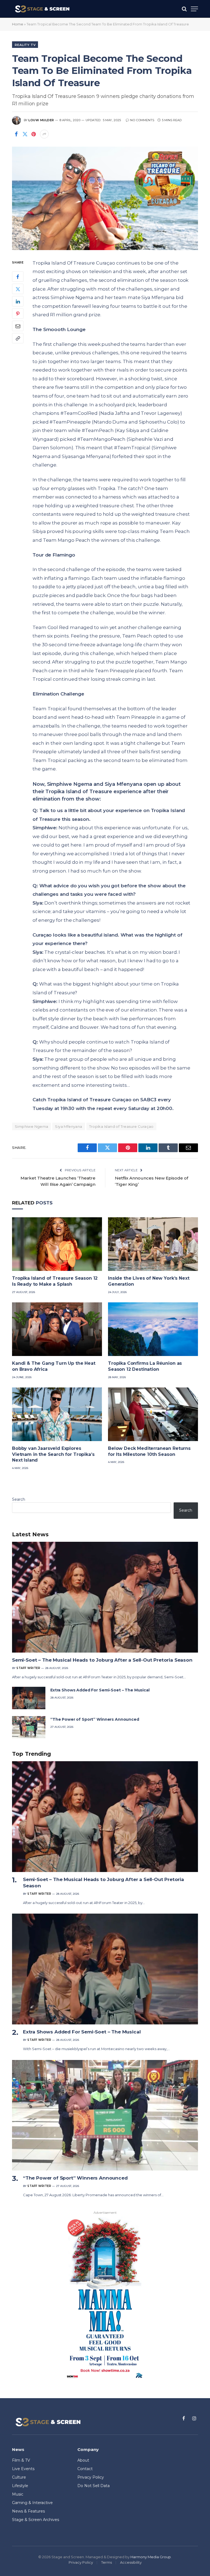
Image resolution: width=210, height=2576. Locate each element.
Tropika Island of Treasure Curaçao (121, 1126)
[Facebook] (18, 277)
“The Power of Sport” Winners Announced (95, 1719)
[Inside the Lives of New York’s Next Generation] (153, 1244)
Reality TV (25, 45)
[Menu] (194, 9)
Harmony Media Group (151, 2557)
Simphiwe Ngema (31, 1126)
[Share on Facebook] (16, 134)
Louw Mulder (41, 120)
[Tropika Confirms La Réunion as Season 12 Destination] (153, 1329)
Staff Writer (28, 1668)
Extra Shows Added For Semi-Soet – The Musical (100, 1690)
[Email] (18, 326)
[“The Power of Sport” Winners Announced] (29, 1727)
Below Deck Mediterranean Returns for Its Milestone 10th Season (149, 1451)
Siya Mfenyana (68, 1126)
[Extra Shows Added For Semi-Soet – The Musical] (29, 1698)
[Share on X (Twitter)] (25, 134)
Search (19, 1499)
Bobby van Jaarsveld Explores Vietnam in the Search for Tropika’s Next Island (53, 1454)
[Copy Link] (18, 338)
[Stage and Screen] (42, 9)
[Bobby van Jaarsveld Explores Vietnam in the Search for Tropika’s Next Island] (57, 1414)
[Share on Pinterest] (34, 134)
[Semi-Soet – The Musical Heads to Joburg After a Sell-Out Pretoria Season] (105, 1597)
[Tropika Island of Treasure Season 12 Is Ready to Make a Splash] (57, 1244)
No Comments (142, 120)
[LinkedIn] (18, 301)
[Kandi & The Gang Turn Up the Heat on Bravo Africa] (57, 1329)
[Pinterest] (18, 314)
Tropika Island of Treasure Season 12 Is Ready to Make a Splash (55, 1281)
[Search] (184, 9)
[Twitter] (18, 289)
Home (18, 24)
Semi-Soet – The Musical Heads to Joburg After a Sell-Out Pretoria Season (102, 1660)
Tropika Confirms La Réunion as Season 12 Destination (145, 1366)
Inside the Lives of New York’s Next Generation (149, 1281)
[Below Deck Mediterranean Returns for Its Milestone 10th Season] (153, 1414)
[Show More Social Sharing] (44, 134)
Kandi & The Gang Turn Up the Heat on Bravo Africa (54, 1366)
